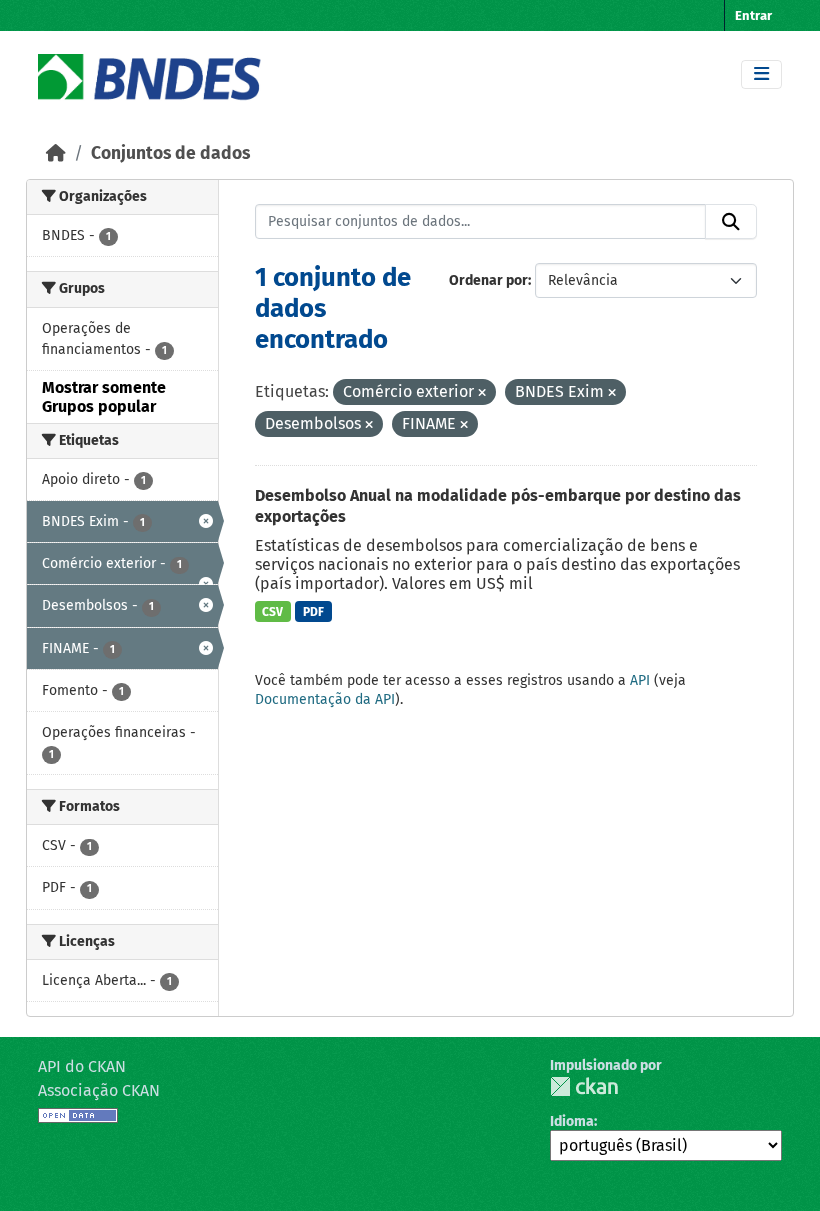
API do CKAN (82, 1066)
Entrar (753, 15)
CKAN (584, 1086)
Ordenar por (488, 280)
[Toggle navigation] (761, 74)
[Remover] (482, 393)
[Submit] (731, 222)
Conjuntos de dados (170, 153)
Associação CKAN (99, 1090)
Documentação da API (325, 699)
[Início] (56, 153)
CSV (272, 612)
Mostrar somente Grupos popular (104, 397)
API (640, 680)
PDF (313, 612)
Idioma (572, 1121)
